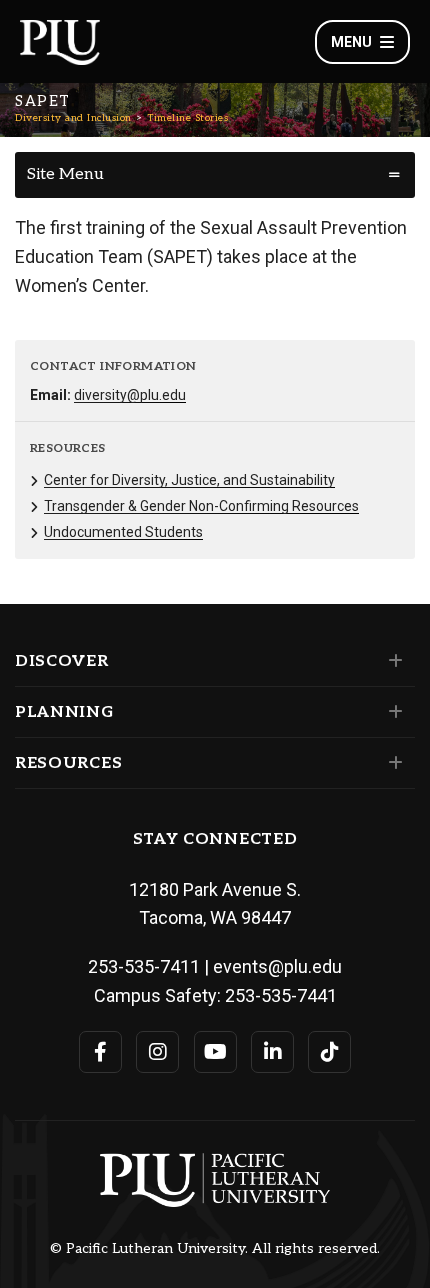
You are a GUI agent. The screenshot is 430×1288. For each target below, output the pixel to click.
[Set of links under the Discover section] (391, 661)
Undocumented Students (123, 532)
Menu (351, 42)
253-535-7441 (281, 995)
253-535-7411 (144, 966)
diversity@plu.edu (130, 395)
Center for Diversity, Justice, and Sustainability (189, 480)
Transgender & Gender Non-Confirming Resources (201, 506)
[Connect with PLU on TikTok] (329, 1052)
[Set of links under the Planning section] (391, 712)
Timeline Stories (188, 118)
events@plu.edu (277, 966)
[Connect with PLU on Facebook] (100, 1052)
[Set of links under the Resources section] (391, 763)
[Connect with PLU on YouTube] (215, 1052)
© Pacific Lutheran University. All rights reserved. (215, 1249)
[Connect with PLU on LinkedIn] (272, 1052)
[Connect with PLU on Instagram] (157, 1052)
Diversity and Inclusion (73, 118)
